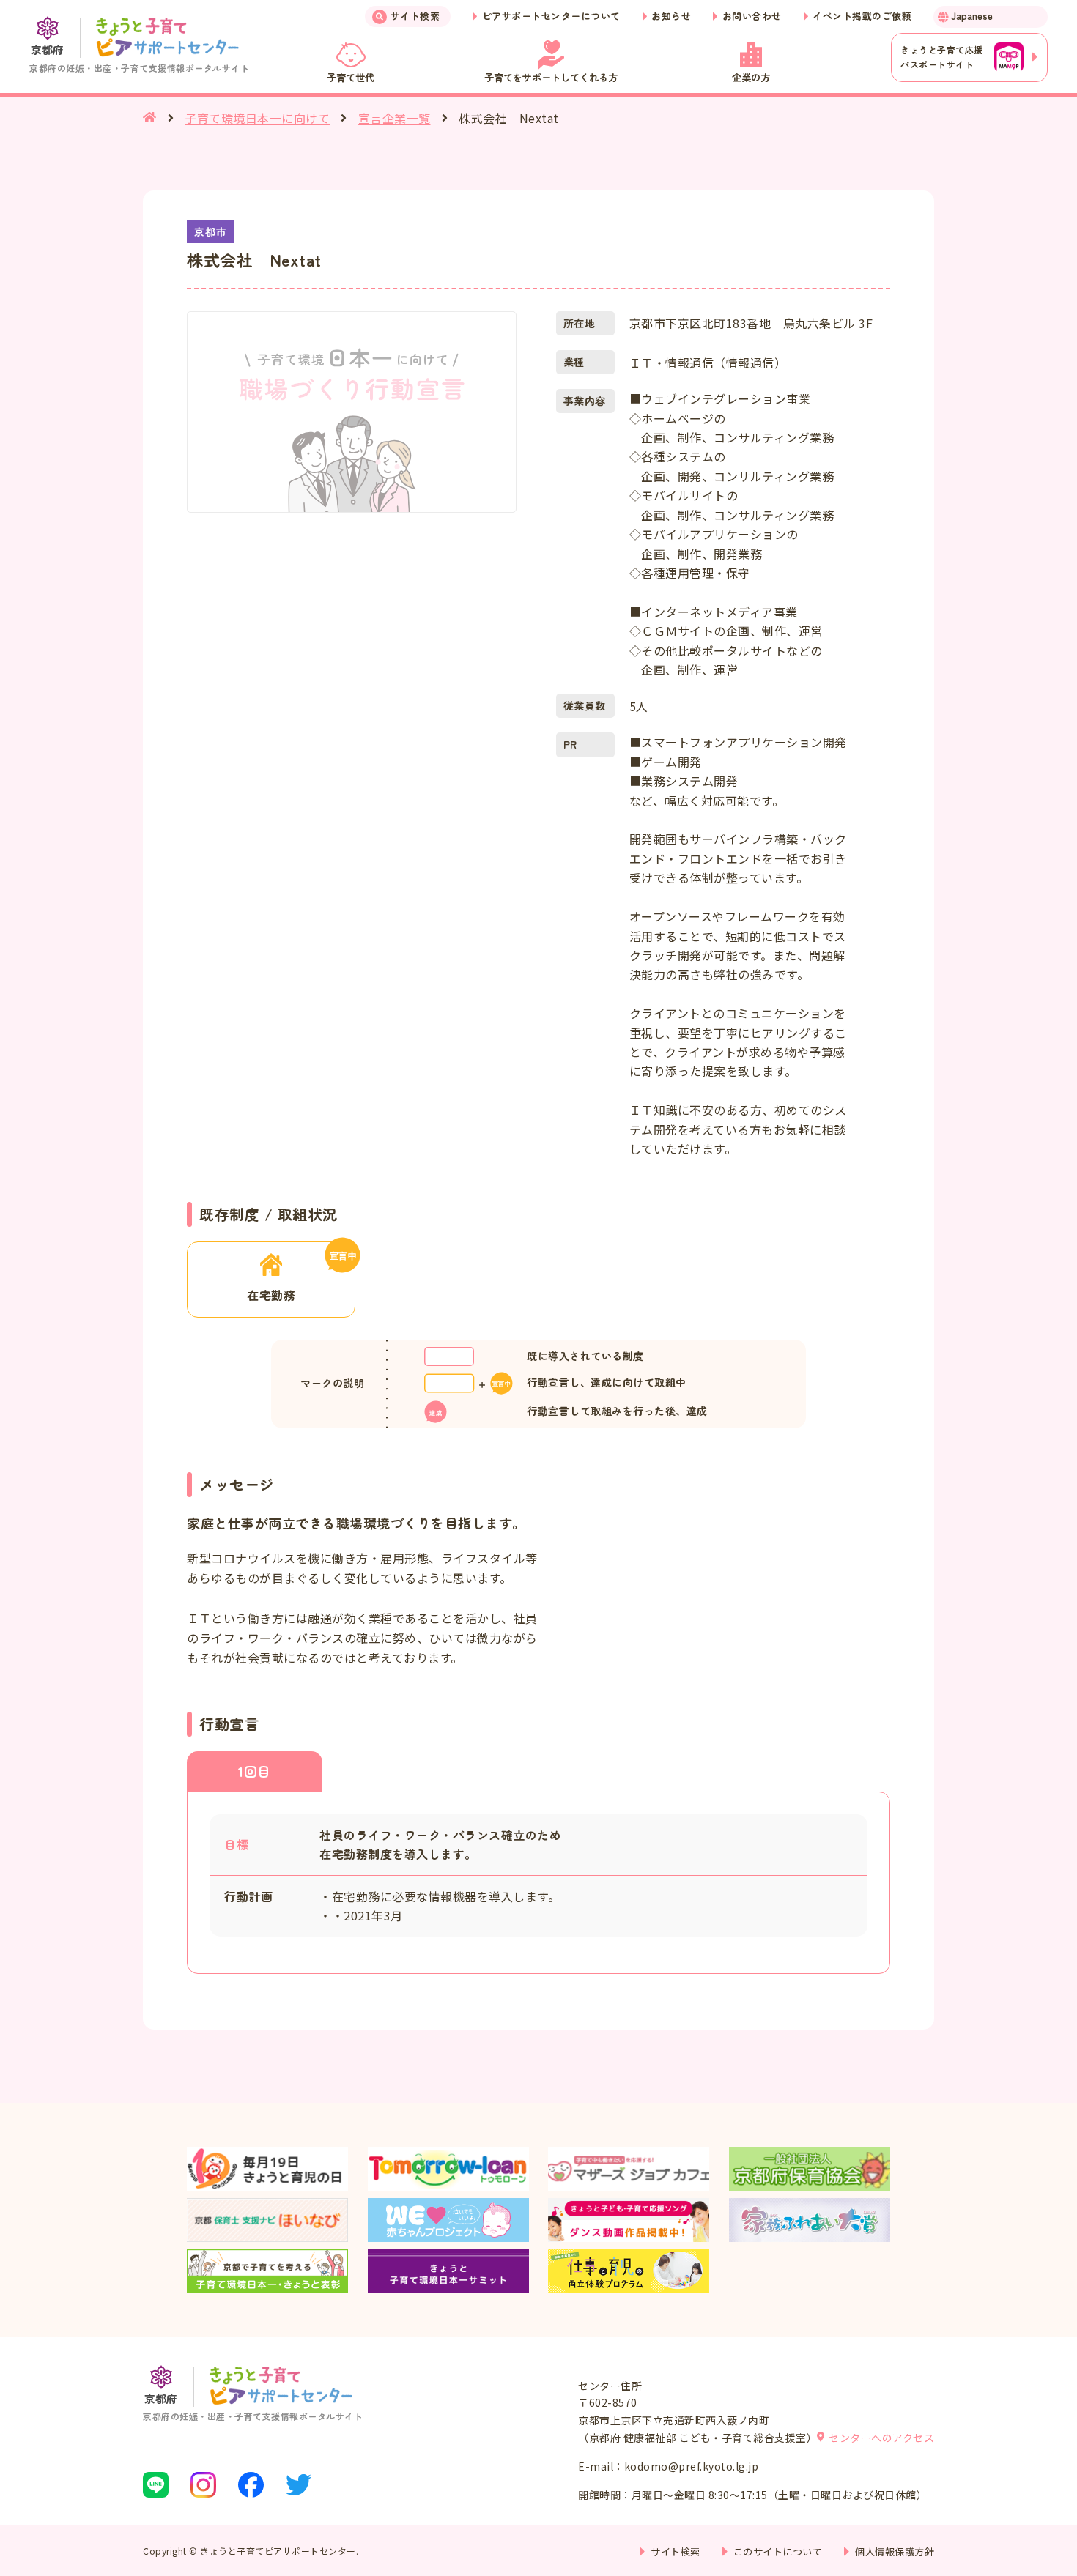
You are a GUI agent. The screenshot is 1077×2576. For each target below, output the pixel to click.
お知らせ (671, 16)
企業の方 (751, 77)
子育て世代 (351, 77)
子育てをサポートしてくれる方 (551, 77)
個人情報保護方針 (895, 2551)
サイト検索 (415, 16)
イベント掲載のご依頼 (862, 16)
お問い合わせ (752, 16)
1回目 (255, 1771)
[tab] (255, 1771)
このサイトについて (778, 2551)
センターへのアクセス (881, 2438)
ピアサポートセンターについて (551, 16)
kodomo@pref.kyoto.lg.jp (692, 2466)
